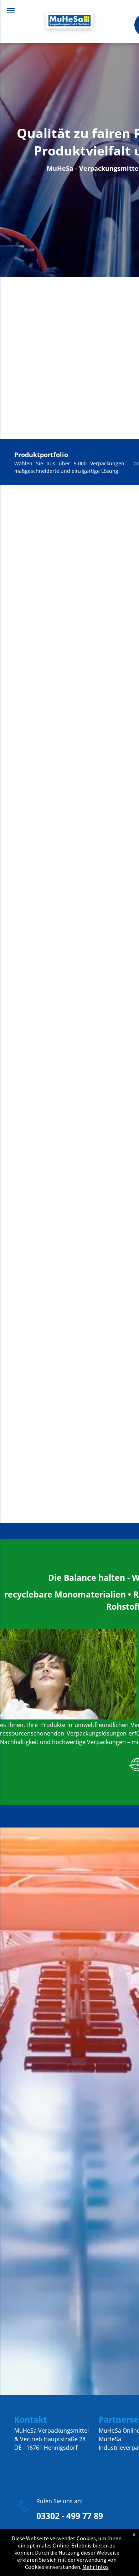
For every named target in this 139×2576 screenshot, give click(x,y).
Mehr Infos (96, 2567)
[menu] (11, 11)
